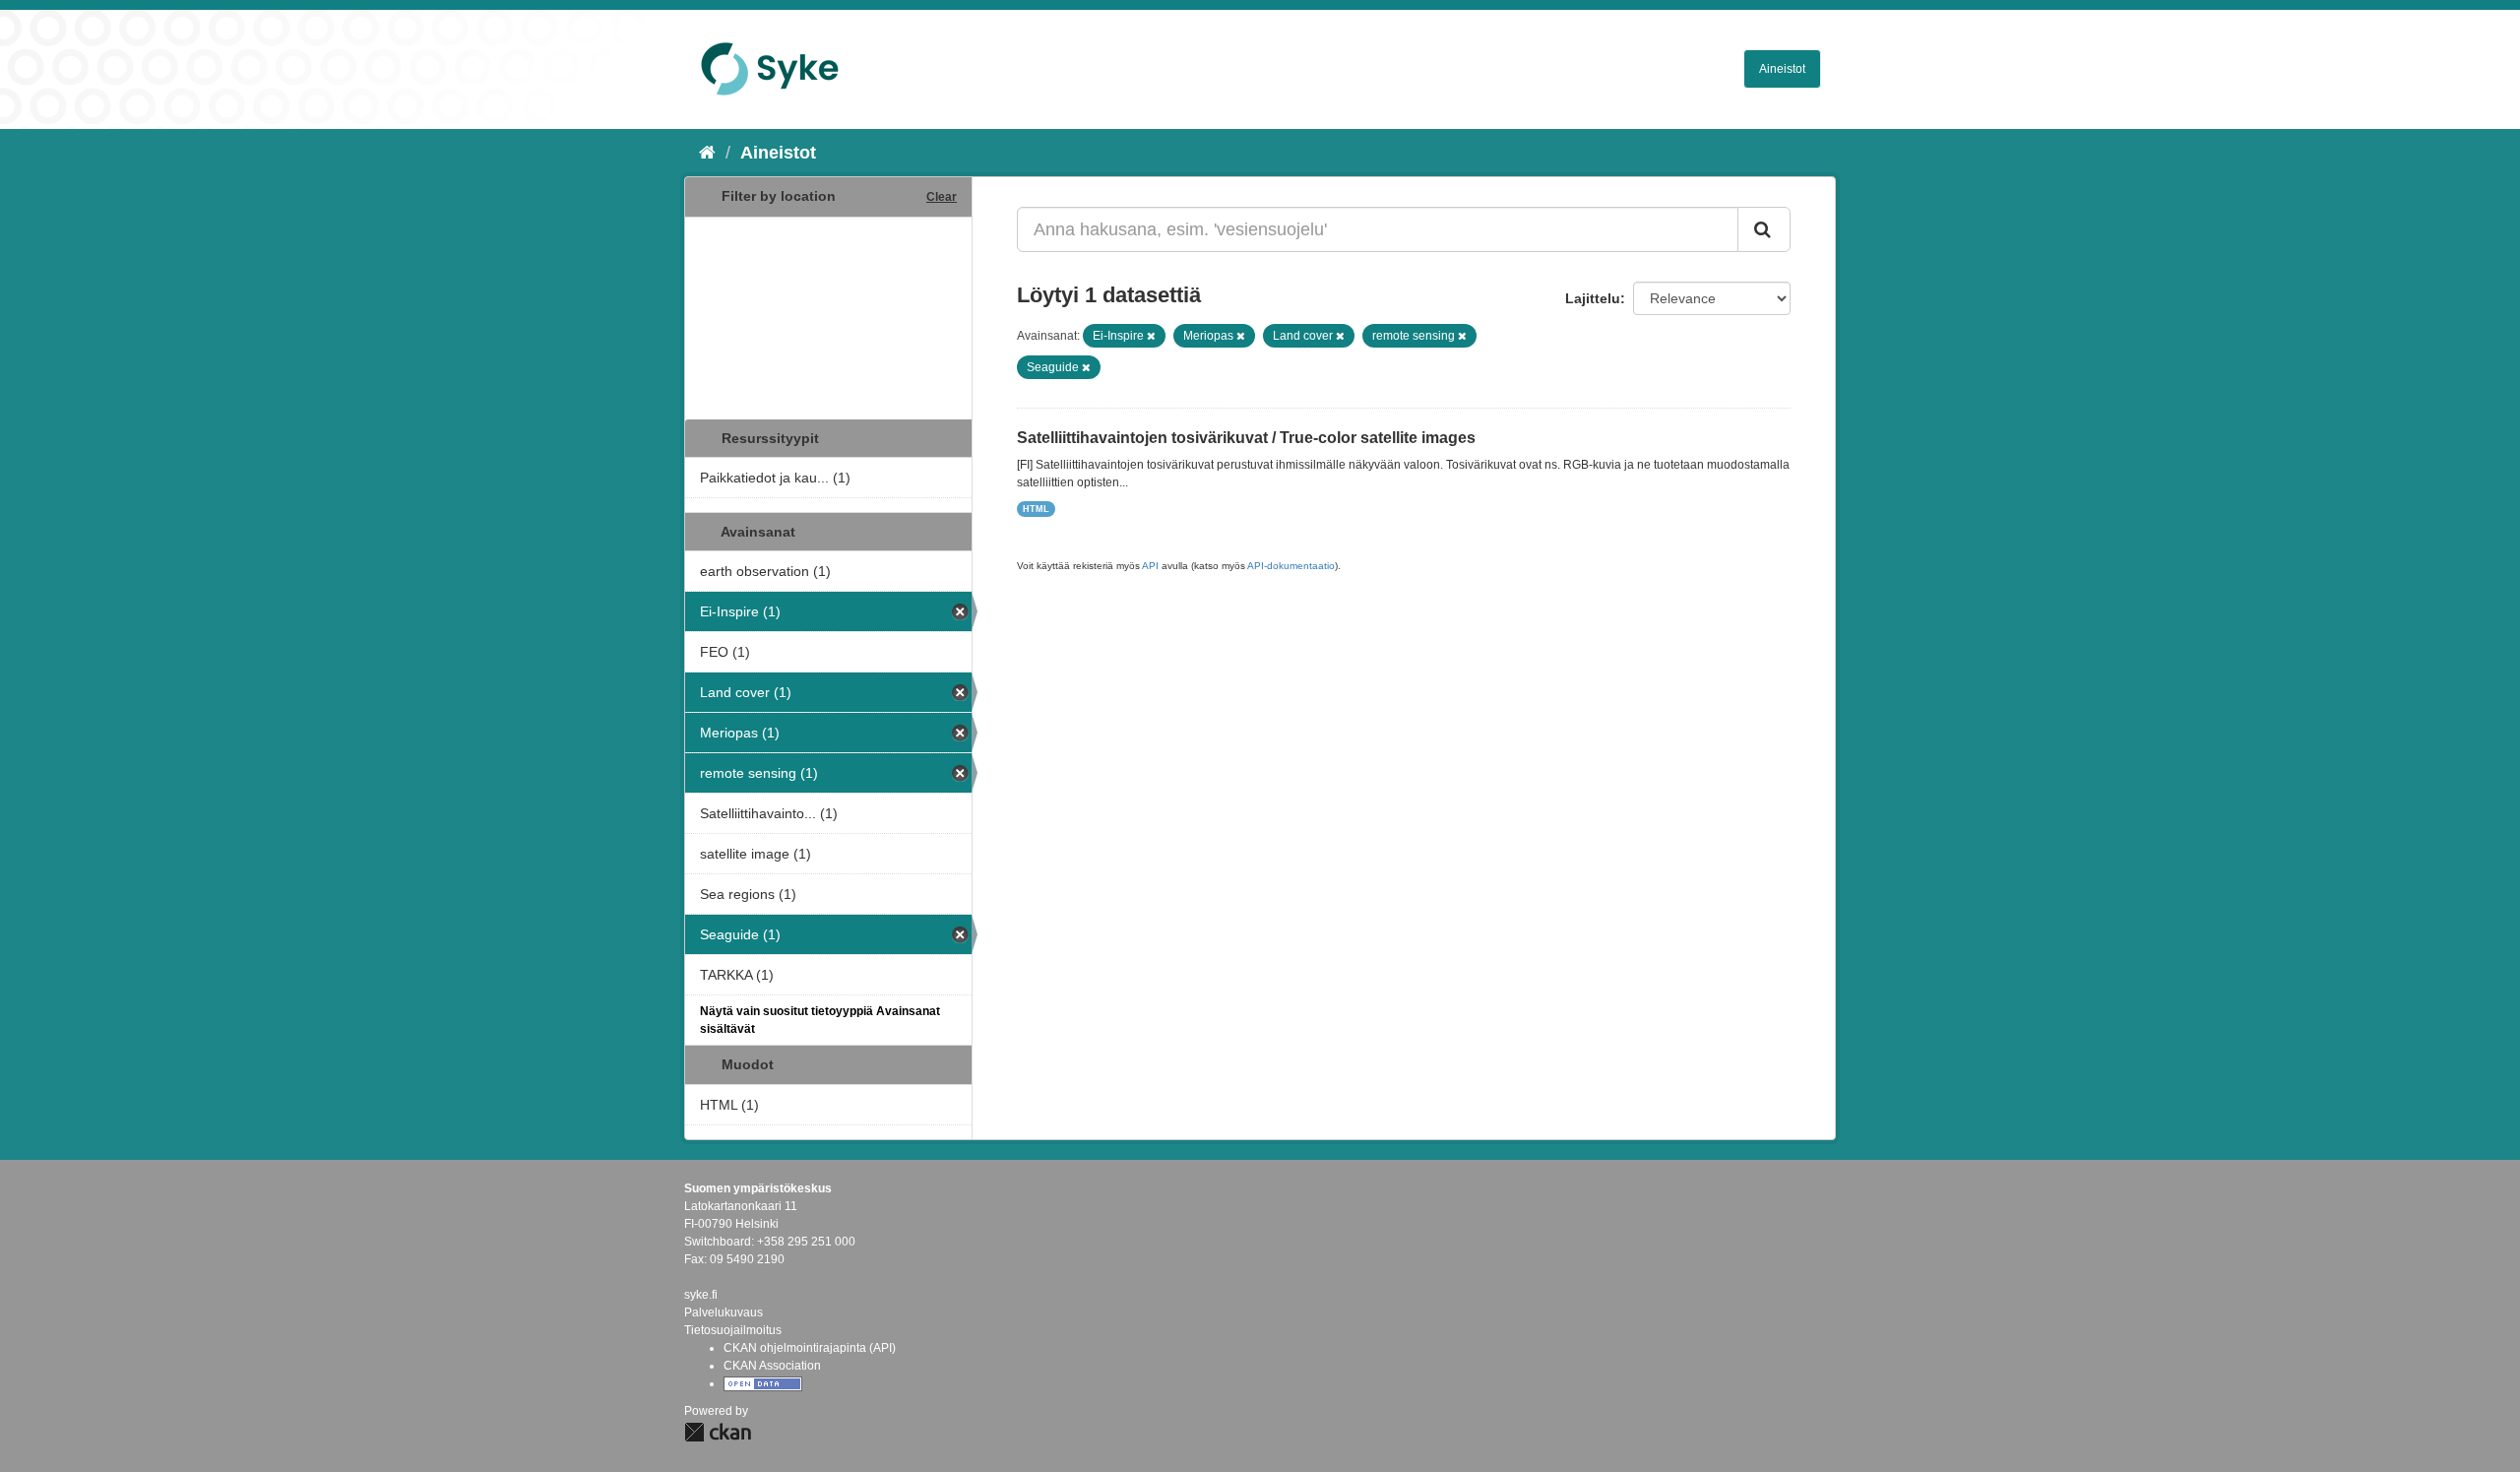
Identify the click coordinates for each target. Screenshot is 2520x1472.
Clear (942, 197)
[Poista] (1151, 336)
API (1150, 566)
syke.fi (701, 1295)
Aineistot (1782, 69)
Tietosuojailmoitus (733, 1330)
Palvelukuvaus (724, 1312)
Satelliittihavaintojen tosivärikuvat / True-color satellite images (1246, 438)
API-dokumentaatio (1291, 566)
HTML (1036, 509)
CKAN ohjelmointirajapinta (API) (810, 1348)
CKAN (718, 1432)
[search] (1764, 229)
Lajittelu (1593, 298)
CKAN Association (772, 1366)
